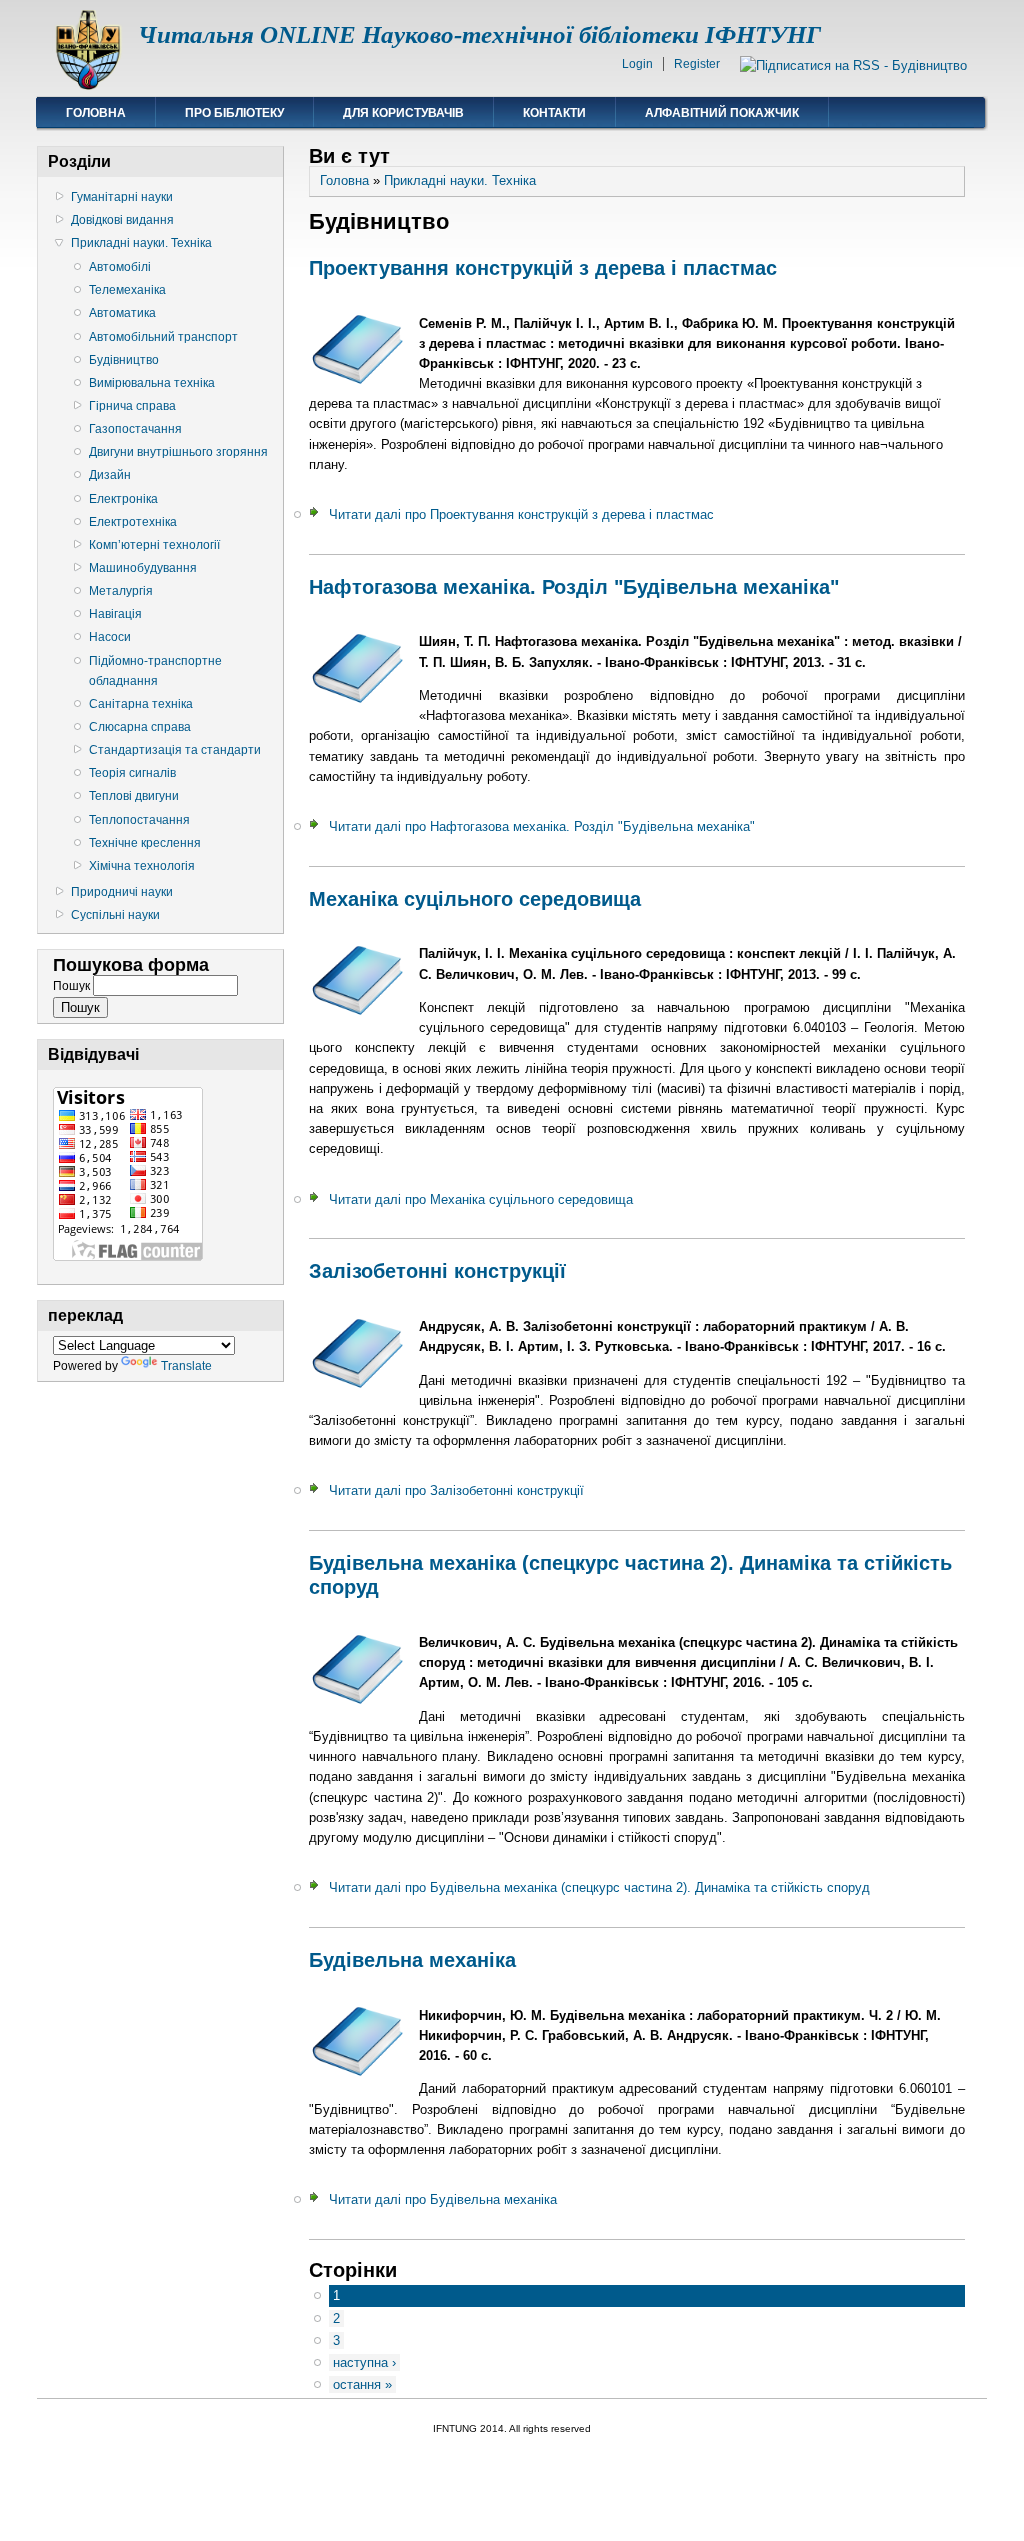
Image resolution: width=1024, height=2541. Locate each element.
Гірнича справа (132, 406)
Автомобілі (120, 267)
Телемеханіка (127, 290)
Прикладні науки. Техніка (141, 243)
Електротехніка (133, 522)
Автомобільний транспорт (163, 337)
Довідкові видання (122, 220)
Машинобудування (143, 568)
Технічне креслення (145, 843)
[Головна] (87, 85)
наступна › (364, 2362)
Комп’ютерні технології (154, 545)
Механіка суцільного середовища (475, 899)
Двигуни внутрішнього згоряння (178, 452)
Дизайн (110, 475)
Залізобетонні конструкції (437, 1271)
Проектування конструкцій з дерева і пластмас (543, 268)
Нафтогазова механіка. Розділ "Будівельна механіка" (574, 587)
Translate (186, 1366)
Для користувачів (403, 113)
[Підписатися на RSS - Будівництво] (853, 65)
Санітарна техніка (141, 704)
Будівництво (124, 360)
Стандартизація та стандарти (175, 750)
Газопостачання (135, 429)
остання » (362, 2384)
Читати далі (521, 514)
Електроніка (123, 499)
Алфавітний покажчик (722, 113)
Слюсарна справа (140, 727)
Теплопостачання (139, 820)
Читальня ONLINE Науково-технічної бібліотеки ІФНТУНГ (479, 34)
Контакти (554, 113)
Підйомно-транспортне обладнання (155, 671)
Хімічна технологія (142, 866)
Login (637, 64)
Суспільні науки (115, 915)
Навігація (115, 614)
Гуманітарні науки (122, 197)
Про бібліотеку (234, 113)
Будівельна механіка (412, 1960)
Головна (96, 113)
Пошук (73, 986)
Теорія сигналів (132, 773)
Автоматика (122, 313)
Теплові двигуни (134, 796)
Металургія (121, 591)
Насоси (110, 637)
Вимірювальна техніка (152, 383)
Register (697, 64)
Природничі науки (122, 892)
